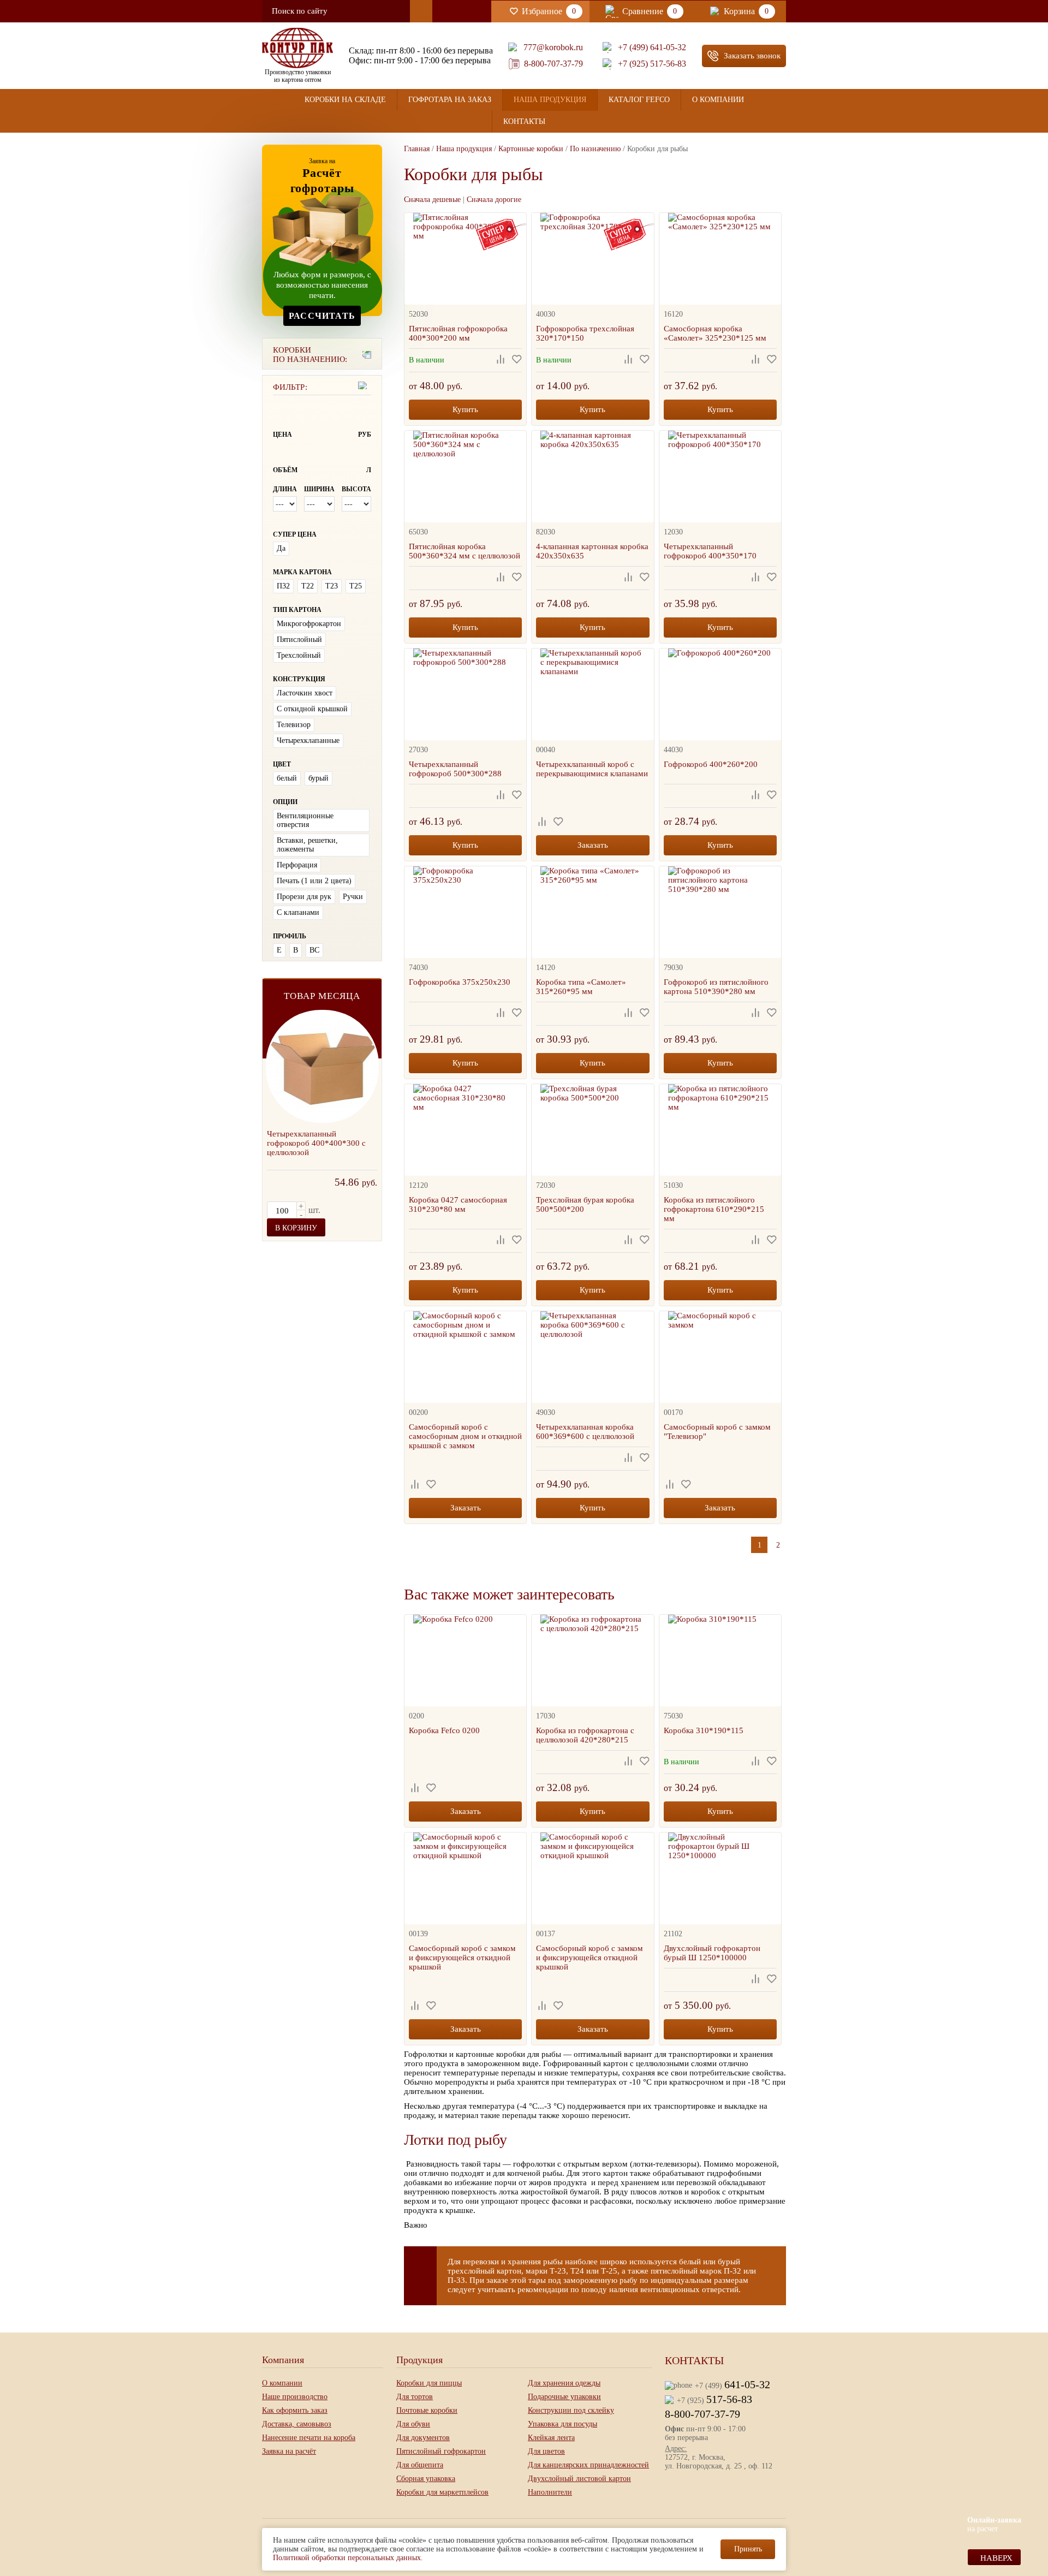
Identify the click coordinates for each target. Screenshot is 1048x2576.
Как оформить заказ (295, 2410)
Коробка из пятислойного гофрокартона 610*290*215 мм (714, 1209)
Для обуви (413, 2424)
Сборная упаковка (426, 2479)
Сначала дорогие (494, 200)
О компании (718, 100)
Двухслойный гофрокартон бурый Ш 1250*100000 (712, 1953)
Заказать (593, 845)
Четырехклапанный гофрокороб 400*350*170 (710, 551)
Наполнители (550, 2492)
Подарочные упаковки (564, 2397)
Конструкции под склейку (571, 2410)
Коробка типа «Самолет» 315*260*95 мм (581, 987)
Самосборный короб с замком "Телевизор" (717, 1432)
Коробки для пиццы (429, 2383)
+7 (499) (733, 2384)
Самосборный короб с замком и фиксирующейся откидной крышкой (462, 1958)
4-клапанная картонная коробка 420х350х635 (592, 551)
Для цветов (546, 2451)
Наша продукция (550, 100)
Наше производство (295, 2397)
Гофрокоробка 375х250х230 (460, 982)
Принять (748, 2549)
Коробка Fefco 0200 (444, 1730)
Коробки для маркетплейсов (442, 2492)
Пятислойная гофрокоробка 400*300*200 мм (458, 333)
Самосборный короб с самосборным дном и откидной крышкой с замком (465, 1436)
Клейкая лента (551, 2438)
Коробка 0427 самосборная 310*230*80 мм (458, 1204)
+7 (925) (714, 2399)
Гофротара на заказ (450, 100)
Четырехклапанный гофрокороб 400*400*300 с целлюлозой (316, 1143)
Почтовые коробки (427, 2410)
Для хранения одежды (564, 2383)
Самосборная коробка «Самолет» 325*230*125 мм (715, 333)
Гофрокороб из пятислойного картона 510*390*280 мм (716, 987)
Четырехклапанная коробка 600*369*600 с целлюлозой (585, 1432)
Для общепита (420, 2465)
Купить (465, 409)
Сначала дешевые (432, 200)
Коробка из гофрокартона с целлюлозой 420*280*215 (585, 1735)
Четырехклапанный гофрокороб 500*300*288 (455, 769)
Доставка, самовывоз (297, 2424)
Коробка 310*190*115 (704, 1730)
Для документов (423, 2438)
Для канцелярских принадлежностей (588, 2465)
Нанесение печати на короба (309, 2438)
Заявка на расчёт (289, 2451)
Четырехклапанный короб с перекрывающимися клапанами (592, 769)
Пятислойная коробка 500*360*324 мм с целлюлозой (465, 551)
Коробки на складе (345, 100)
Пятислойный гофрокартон (441, 2451)
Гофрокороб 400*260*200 (711, 764)
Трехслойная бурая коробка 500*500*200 (585, 1204)
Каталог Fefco (639, 100)
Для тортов (415, 2397)
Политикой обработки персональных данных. (348, 2558)
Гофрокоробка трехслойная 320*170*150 (585, 333)
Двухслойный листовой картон (579, 2479)
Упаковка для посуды (562, 2424)
